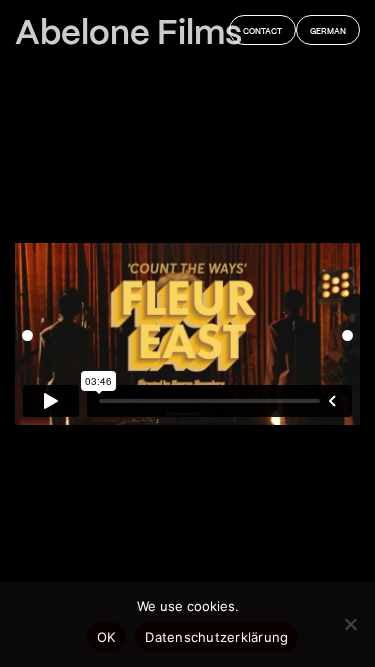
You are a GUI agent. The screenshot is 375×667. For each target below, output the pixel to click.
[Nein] (350, 624)
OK (106, 637)
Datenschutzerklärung (216, 637)
